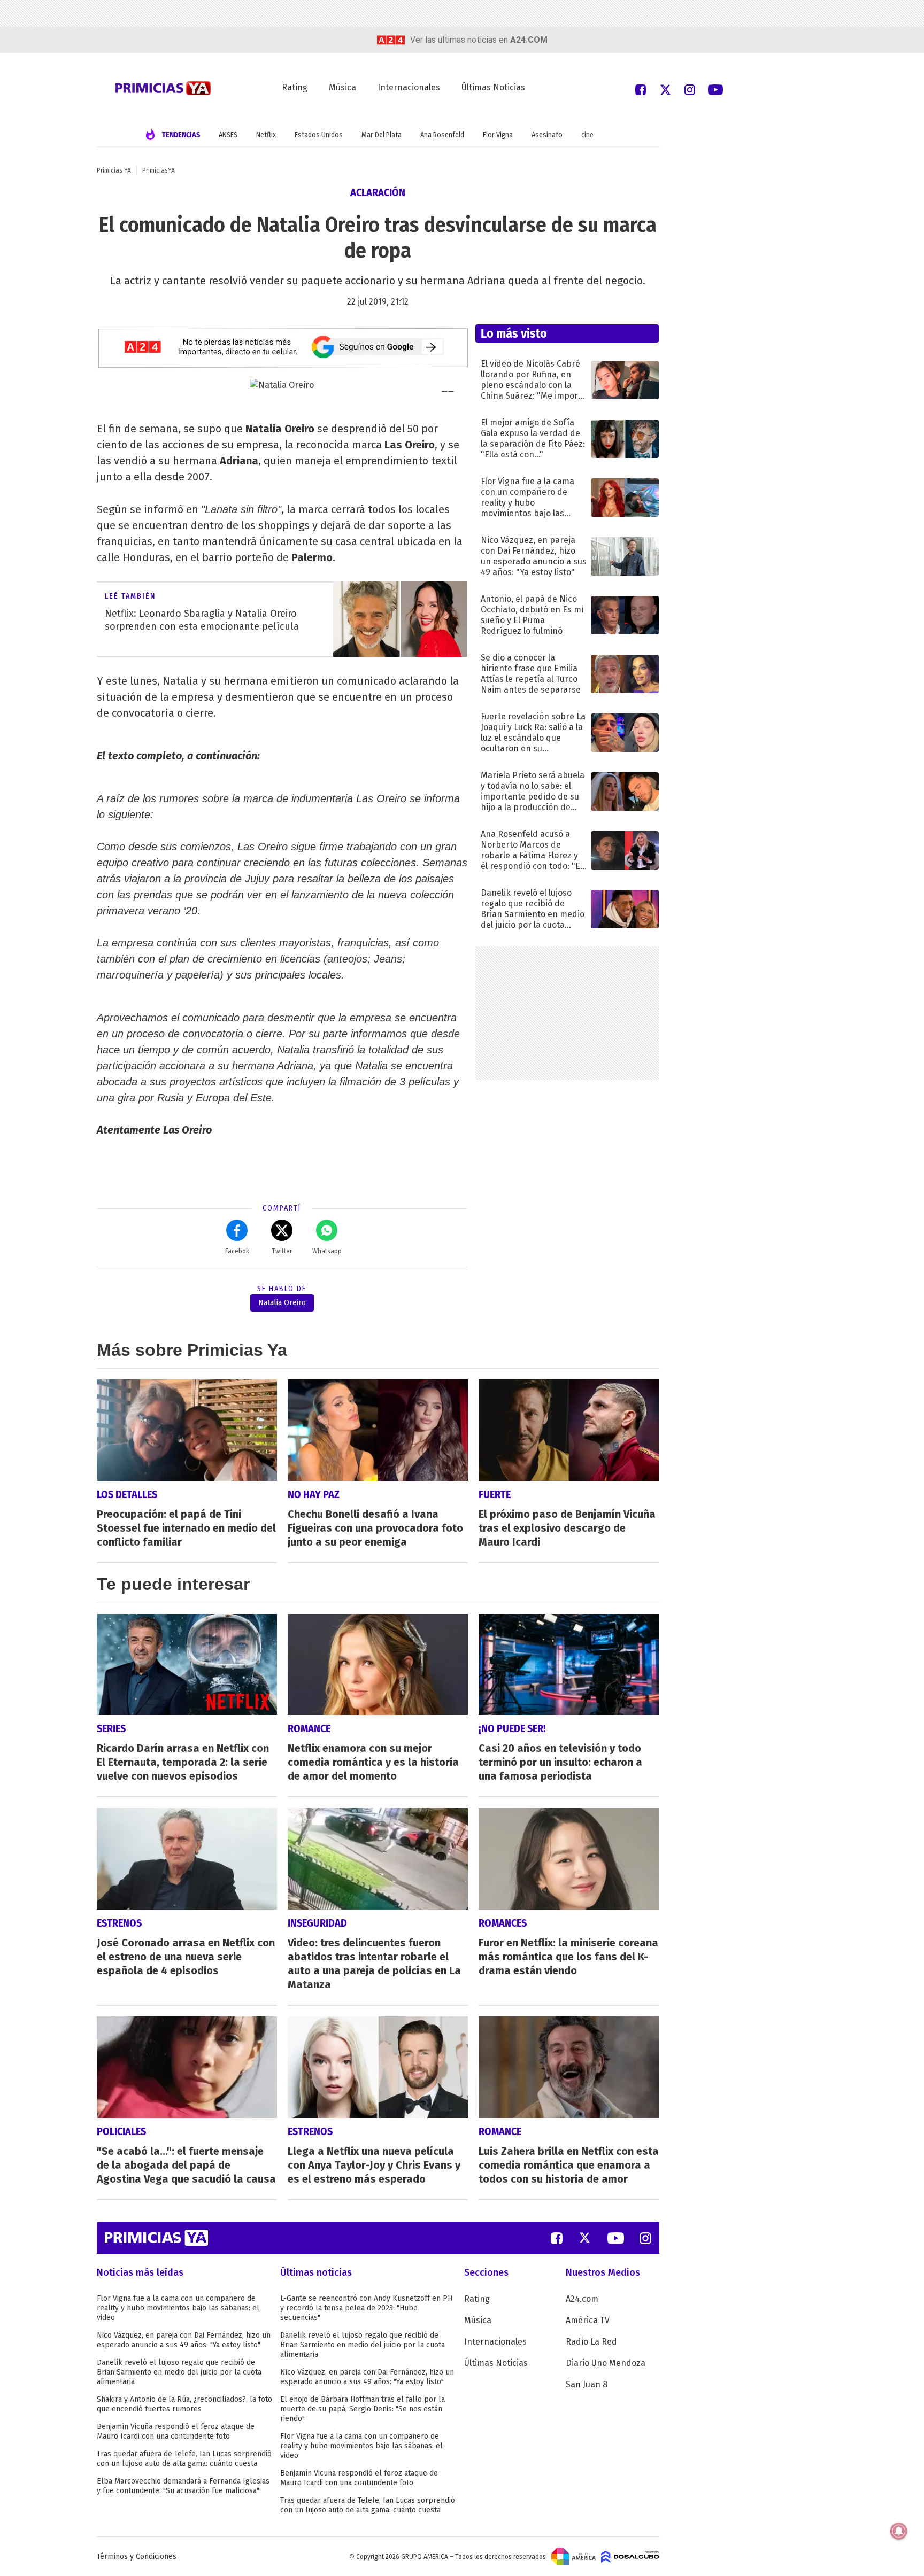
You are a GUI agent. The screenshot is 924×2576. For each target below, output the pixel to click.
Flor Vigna (498, 135)
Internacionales (409, 87)
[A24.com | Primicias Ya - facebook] (641, 89)
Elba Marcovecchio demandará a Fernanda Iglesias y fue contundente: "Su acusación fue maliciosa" (183, 2486)
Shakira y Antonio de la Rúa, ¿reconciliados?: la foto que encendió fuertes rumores (184, 2404)
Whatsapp (327, 1251)
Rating (295, 87)
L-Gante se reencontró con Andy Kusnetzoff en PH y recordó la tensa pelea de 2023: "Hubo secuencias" (366, 2308)
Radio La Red (591, 2342)
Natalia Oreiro (282, 1303)
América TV (588, 2320)
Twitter (282, 1251)
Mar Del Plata (382, 135)
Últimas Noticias (493, 87)
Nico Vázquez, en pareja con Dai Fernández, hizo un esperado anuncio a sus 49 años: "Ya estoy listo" (184, 2340)
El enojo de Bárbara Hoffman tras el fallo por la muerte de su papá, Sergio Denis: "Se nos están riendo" (363, 2409)
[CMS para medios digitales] (630, 2556)
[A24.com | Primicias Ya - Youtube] (715, 89)
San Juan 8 (587, 2384)
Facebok (237, 1251)
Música (342, 87)
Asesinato (547, 135)
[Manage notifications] (899, 2531)
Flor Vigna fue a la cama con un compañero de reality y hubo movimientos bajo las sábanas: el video (178, 2308)
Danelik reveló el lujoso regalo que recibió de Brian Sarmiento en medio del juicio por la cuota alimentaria (179, 2372)
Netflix (266, 135)
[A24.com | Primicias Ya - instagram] (690, 89)
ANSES (228, 135)
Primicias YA (114, 170)
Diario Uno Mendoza (606, 2363)
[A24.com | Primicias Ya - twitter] (665, 89)
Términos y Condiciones (137, 2556)
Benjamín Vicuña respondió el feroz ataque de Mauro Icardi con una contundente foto (176, 2431)
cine (587, 135)
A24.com (582, 2299)
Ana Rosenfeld (442, 135)
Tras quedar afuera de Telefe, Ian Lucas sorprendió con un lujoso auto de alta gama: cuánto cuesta (184, 2459)
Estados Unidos (319, 135)
